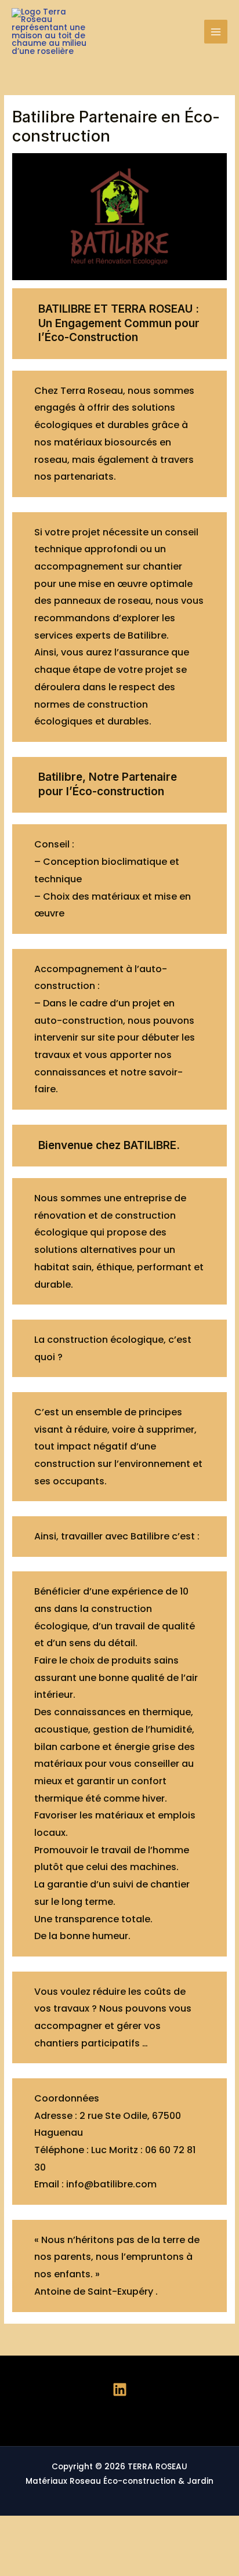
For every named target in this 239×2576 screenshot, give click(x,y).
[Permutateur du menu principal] (216, 32)
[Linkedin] (120, 2390)
